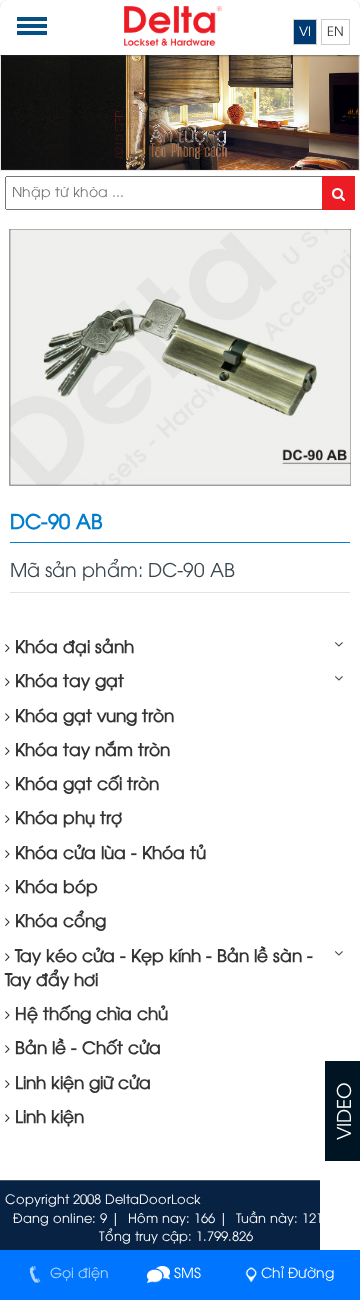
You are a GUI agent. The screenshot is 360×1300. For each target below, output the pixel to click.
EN (335, 32)
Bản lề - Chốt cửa (85, 1049)
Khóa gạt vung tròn (92, 717)
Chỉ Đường (297, 1274)
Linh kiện (47, 1118)
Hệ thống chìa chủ (89, 1015)
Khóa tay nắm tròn (90, 751)
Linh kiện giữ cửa (80, 1084)
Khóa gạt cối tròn (84, 785)
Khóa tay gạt (67, 682)
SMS (185, 1274)
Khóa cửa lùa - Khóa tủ (108, 854)
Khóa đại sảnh (72, 648)
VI (305, 32)
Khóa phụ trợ (66, 819)
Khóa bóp (54, 888)
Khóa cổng (58, 922)
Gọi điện (77, 1274)
